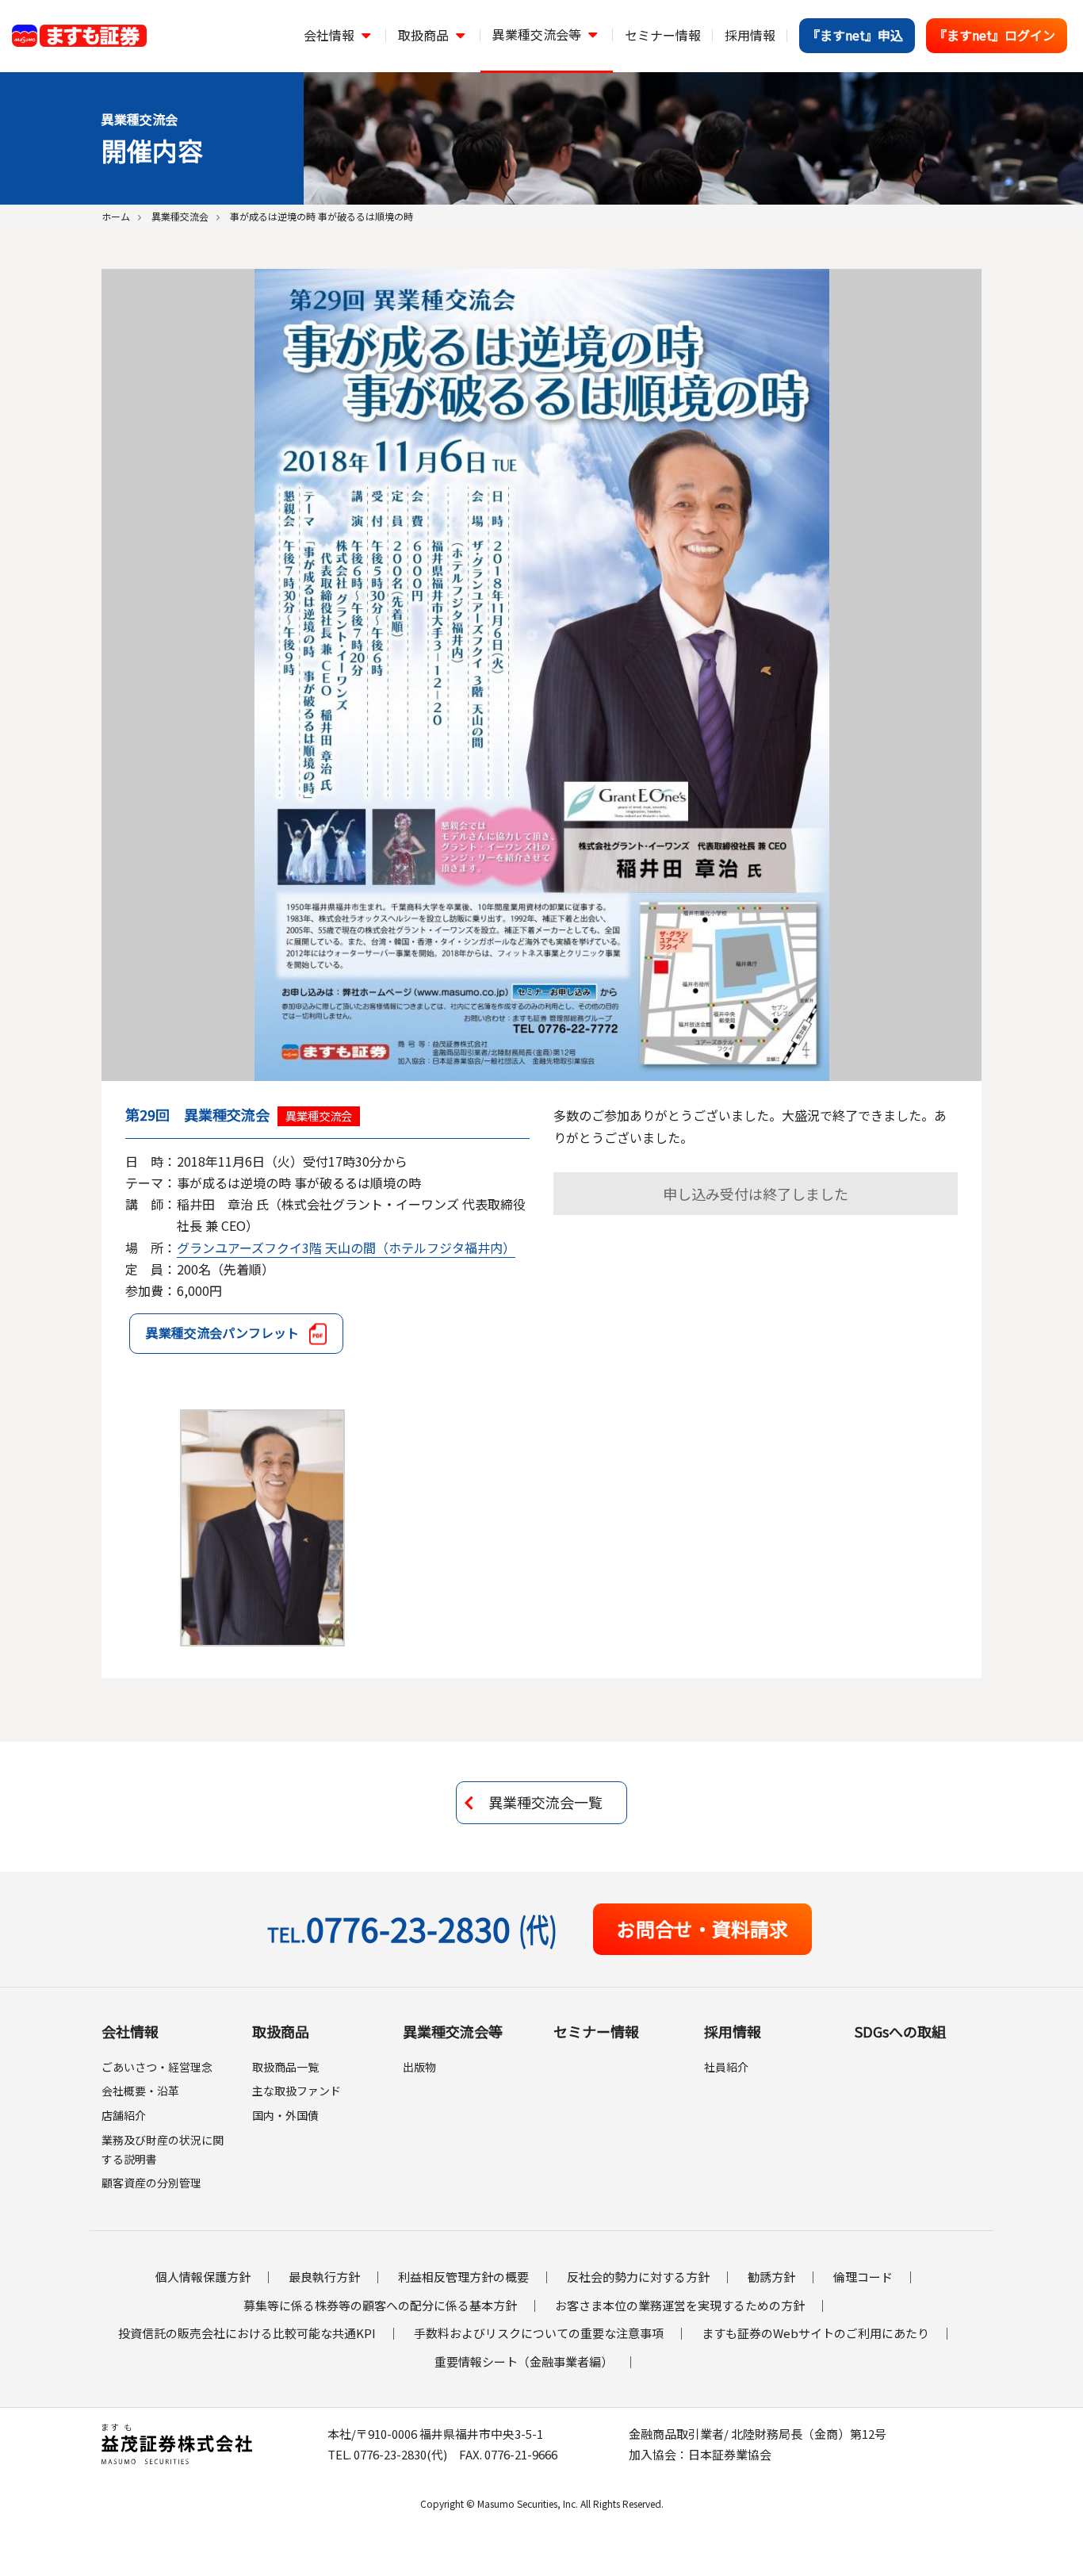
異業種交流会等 (453, 2031)
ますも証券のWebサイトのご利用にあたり (815, 2333)
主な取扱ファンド (297, 2091)
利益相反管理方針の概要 (463, 2277)
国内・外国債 (285, 2115)
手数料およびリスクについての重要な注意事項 (539, 2333)
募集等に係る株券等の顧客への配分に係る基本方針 (380, 2305)
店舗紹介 (124, 2115)
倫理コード (863, 2277)
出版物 (419, 2067)
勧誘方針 (771, 2277)
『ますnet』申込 (855, 35)
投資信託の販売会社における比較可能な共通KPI (247, 2333)
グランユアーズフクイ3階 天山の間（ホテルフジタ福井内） (346, 1248)
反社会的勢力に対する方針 (638, 2277)
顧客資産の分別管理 (151, 2183)
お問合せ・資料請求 (702, 1928)
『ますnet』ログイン (995, 35)
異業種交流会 (180, 216)
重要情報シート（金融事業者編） (524, 2361)
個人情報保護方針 (203, 2277)
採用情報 (733, 2031)
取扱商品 (281, 2031)
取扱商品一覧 (285, 2067)
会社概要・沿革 (140, 2091)
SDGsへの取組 (900, 2031)
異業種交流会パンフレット (222, 1332)
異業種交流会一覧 (545, 1802)
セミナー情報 (596, 2031)
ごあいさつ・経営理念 (157, 2067)
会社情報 (130, 2031)
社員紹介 (726, 2067)
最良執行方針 (324, 2277)
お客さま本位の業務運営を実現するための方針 (680, 2305)
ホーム (116, 216)
